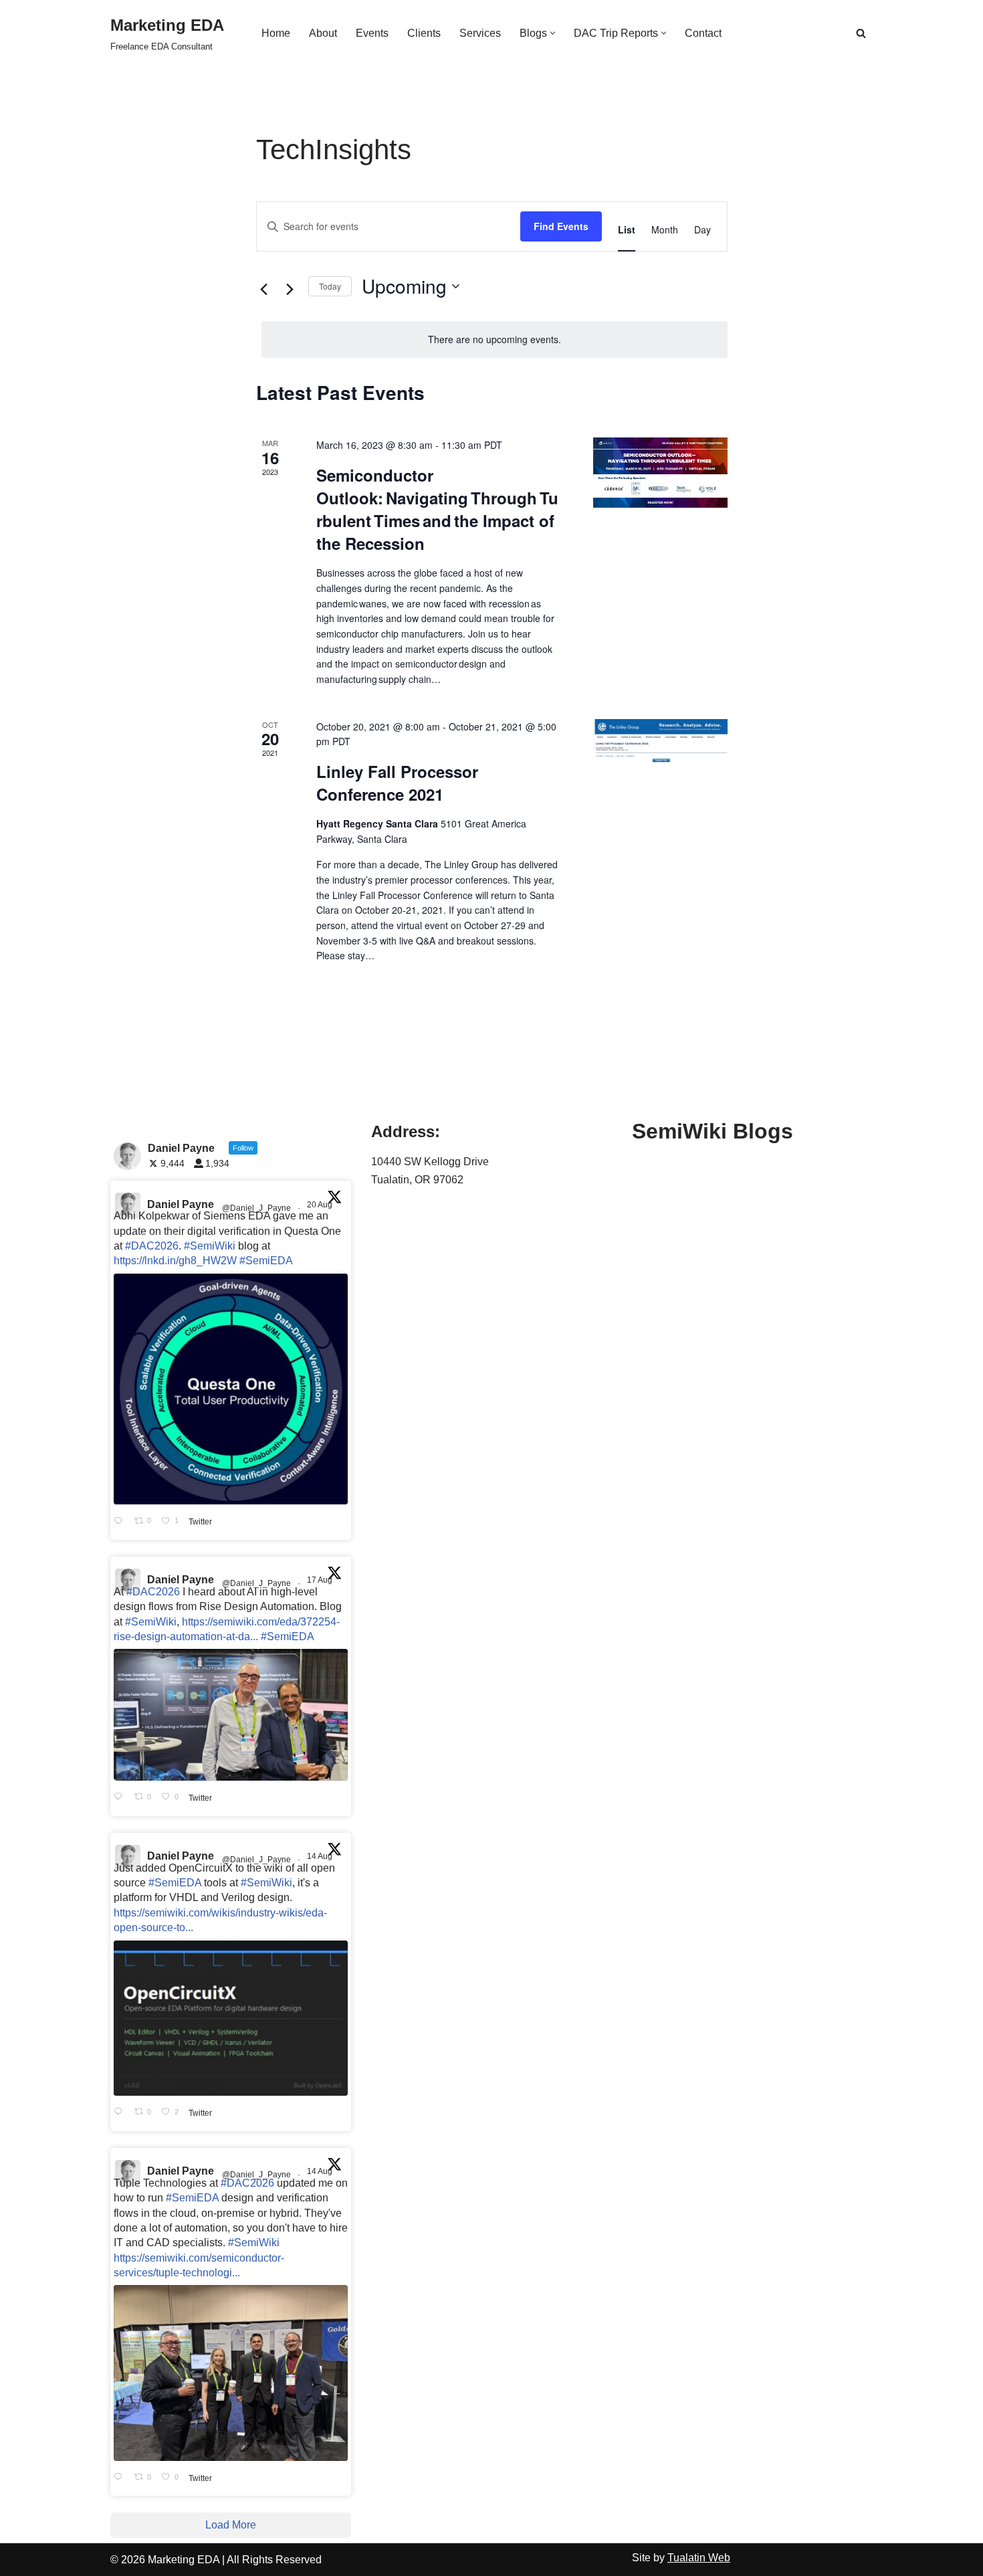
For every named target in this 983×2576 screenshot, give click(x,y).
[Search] (861, 33)
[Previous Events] (264, 290)
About (323, 33)
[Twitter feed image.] (231, 1389)
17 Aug (321, 1580)
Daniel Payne (181, 1204)
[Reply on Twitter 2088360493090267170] (121, 2112)
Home (276, 33)
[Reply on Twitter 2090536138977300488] (121, 1521)
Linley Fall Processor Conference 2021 (397, 783)
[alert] (495, 339)
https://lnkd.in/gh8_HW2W (175, 1261)
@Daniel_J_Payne (256, 1208)
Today (330, 286)
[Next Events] (290, 290)
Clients (424, 33)
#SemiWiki (210, 1246)
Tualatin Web (699, 2558)
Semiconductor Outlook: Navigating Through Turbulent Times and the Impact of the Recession (437, 509)
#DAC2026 (152, 1246)
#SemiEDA (266, 1261)
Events (372, 33)
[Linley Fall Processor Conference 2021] (660, 741)
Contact (703, 33)
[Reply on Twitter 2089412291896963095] (121, 1797)
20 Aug (321, 1205)
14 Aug (321, 1856)
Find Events (561, 226)
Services (480, 33)
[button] (553, 33)
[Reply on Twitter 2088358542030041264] (121, 2478)
